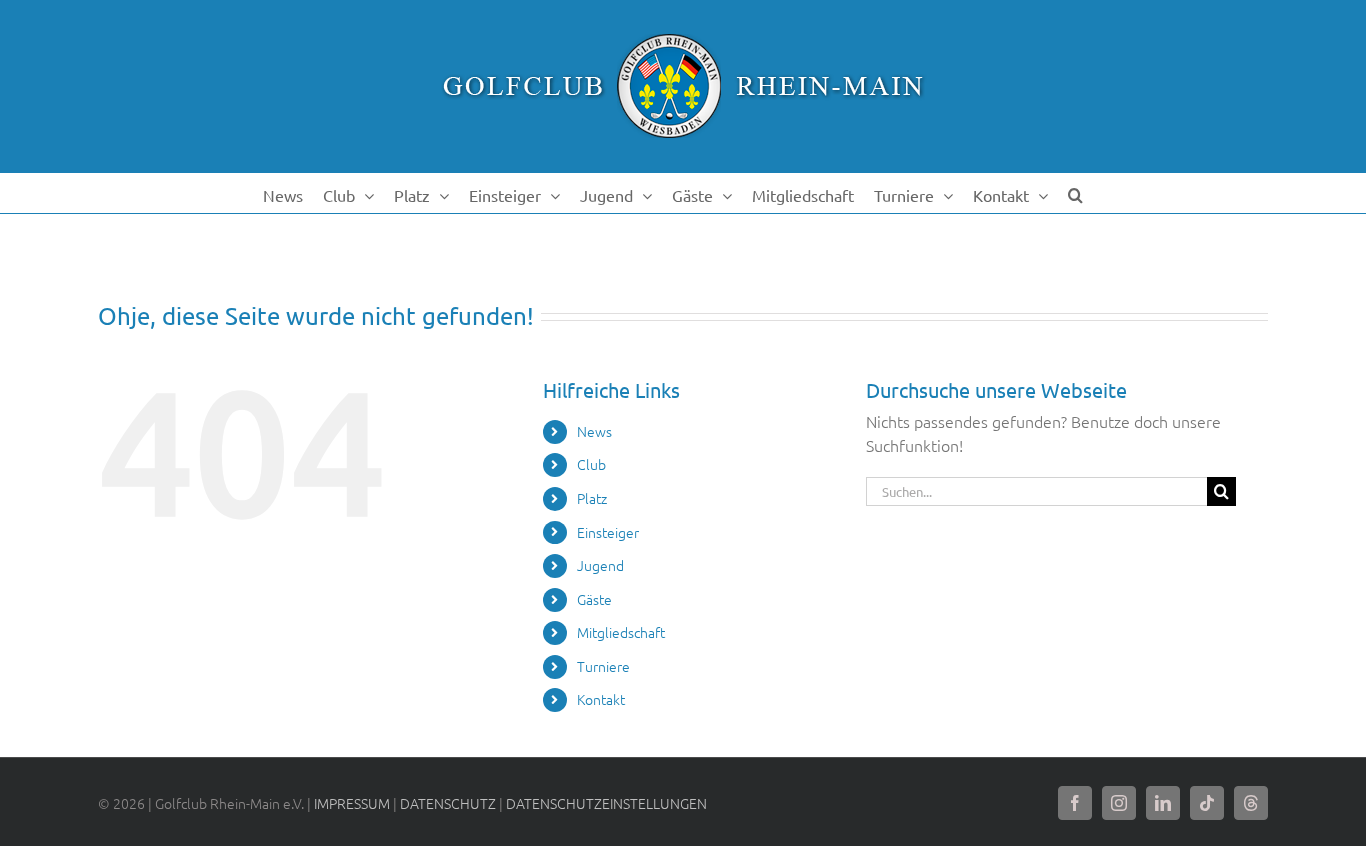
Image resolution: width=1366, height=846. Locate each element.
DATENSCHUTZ (448, 803)
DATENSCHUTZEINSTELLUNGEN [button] (606, 803)
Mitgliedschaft (621, 632)
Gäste (594, 599)
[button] (1075, 193)
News (594, 431)
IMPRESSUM (352, 803)
